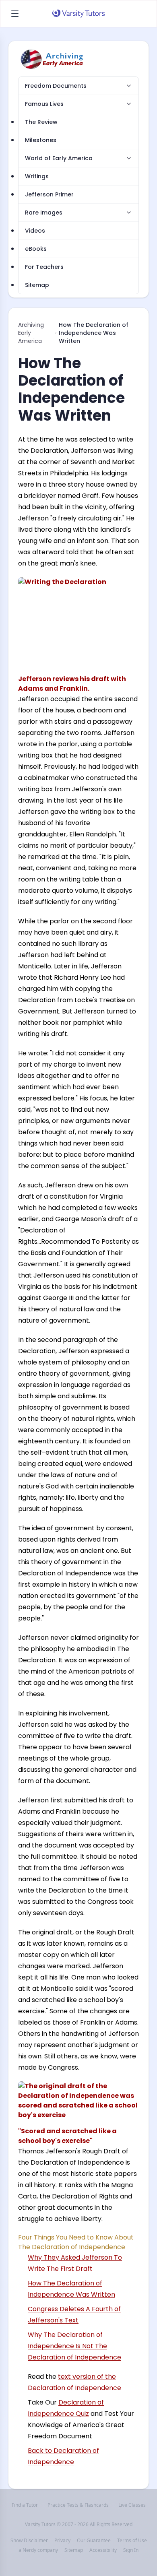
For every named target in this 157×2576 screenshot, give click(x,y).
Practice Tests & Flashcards (78, 2505)
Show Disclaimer (29, 2541)
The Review (41, 122)
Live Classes (132, 2505)
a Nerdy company (38, 2550)
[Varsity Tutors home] (78, 14)
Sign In (131, 2550)
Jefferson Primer (49, 194)
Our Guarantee (94, 2541)
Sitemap (37, 285)
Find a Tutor (25, 2505)
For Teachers (44, 267)
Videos (35, 231)
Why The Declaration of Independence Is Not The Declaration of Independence (74, 2346)
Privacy (62, 2541)
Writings (37, 176)
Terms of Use (132, 2541)
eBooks (36, 249)
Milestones (41, 140)
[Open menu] (15, 14)
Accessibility (103, 2550)
